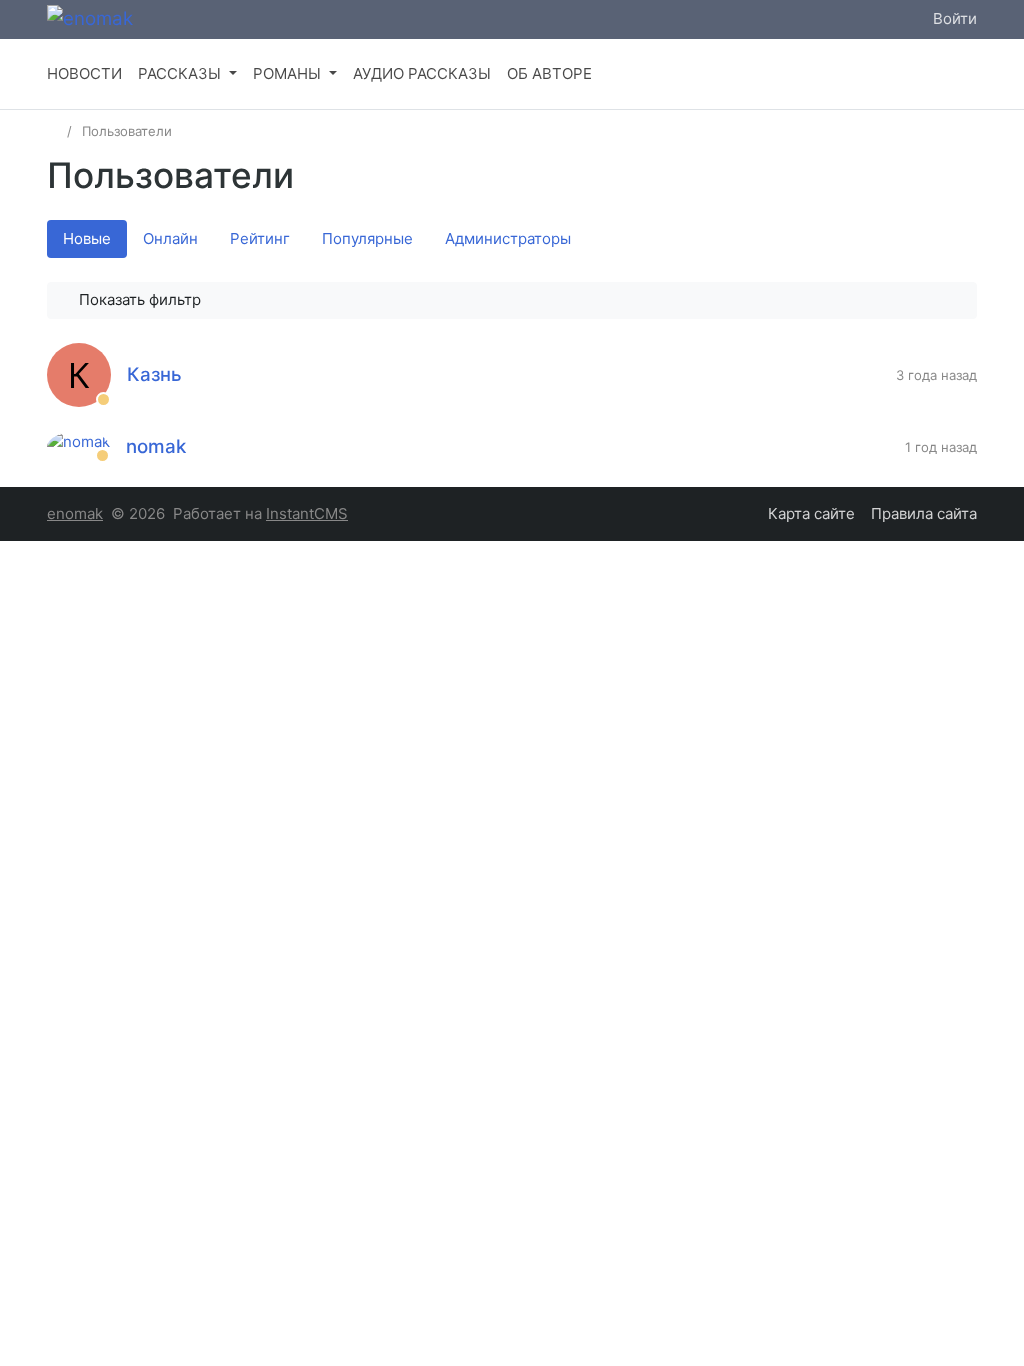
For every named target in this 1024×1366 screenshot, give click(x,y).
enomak (75, 513)
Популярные (367, 238)
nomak (156, 446)
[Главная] (53, 131)
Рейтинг (260, 238)
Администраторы (508, 238)
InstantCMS (307, 513)
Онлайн (170, 238)
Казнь (154, 374)
